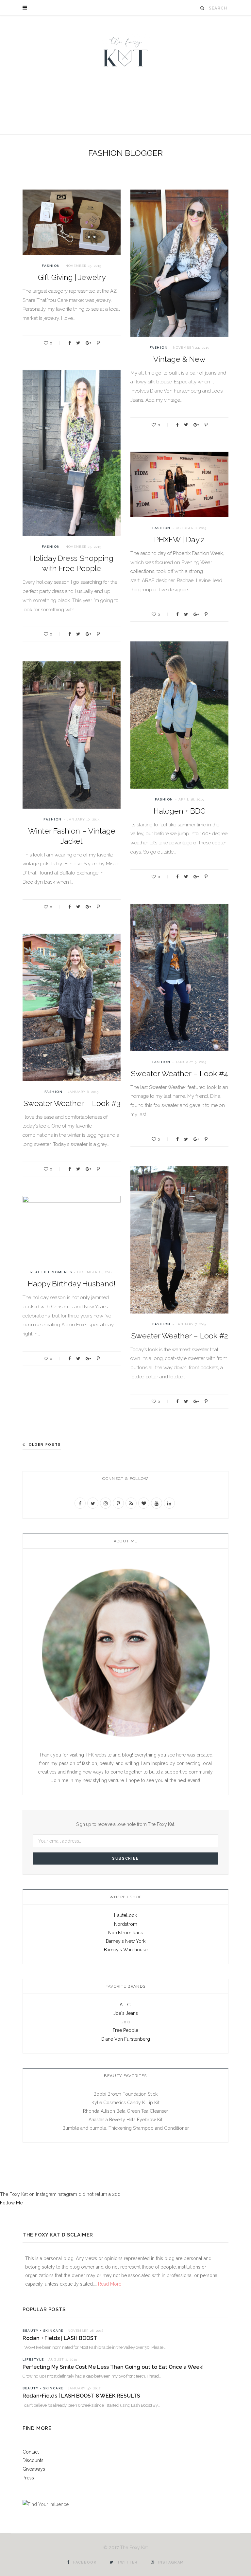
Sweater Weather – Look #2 (180, 1336)
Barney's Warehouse (126, 1950)
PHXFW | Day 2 (180, 539)
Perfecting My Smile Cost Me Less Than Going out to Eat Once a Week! (113, 2367)
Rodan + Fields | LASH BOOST (60, 2338)
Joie (126, 2022)
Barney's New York (126, 1941)
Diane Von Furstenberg (126, 2039)
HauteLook (125, 1915)
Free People (125, 2030)
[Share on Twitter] (78, 343)
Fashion (51, 266)
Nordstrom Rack (125, 1933)
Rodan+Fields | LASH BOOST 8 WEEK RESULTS (81, 2396)
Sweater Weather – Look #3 (72, 1103)
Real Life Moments (51, 1272)
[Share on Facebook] (69, 343)
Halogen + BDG (180, 811)
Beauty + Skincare (43, 2331)
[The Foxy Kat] (125, 51)
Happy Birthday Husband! (72, 1284)
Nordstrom (126, 1924)
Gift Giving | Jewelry (72, 277)
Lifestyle (33, 2359)
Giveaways (34, 2469)
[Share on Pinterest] (98, 343)
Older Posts (45, 1445)
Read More (109, 2284)
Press (28, 2478)
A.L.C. (125, 2005)
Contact (31, 2452)
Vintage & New (179, 359)
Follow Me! (12, 2203)
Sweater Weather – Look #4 (179, 1073)
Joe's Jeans (126, 2013)
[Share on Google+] (88, 343)
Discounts (33, 2460)
